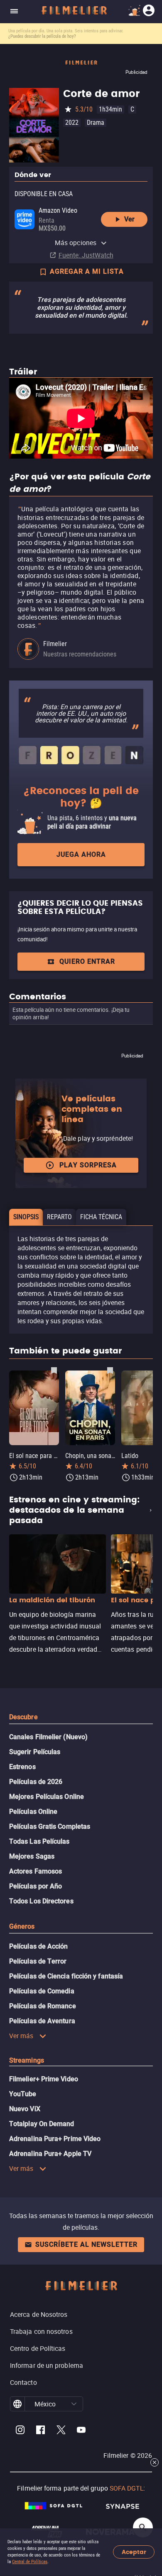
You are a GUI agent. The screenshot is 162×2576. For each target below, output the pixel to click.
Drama (96, 123)
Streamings (27, 2060)
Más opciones (76, 243)
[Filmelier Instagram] (20, 2431)
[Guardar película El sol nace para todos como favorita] (54, 1370)
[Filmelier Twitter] (61, 2431)
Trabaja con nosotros (41, 2331)
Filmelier (55, 644)
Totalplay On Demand (42, 2124)
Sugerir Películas (35, 1752)
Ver (129, 219)
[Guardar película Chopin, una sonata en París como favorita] (110, 1370)
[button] (74, 2404)
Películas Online (33, 1812)
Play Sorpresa (88, 1165)
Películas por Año (36, 1886)
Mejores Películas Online (47, 1797)
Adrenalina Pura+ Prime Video (55, 2139)
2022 (72, 123)
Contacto (23, 2382)
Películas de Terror (38, 1961)
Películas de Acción (39, 1946)
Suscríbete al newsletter (86, 2244)
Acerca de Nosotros (39, 2314)
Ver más (21, 2036)
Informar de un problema (47, 2365)
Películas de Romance (43, 2006)
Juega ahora (81, 854)
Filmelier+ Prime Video (44, 2079)
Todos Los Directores (41, 1901)
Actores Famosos (36, 1871)
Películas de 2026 (36, 1782)
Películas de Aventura (42, 2021)
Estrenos (22, 1767)
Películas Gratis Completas (50, 1826)
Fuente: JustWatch (86, 255)
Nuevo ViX (25, 2109)
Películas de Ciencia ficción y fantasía (66, 1976)
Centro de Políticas (38, 2348)
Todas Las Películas (39, 1841)
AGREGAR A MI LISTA (87, 271)
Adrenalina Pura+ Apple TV (50, 2154)
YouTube (23, 2094)
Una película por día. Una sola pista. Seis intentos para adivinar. (66, 31)
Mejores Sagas (32, 1856)
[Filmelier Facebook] (40, 2431)
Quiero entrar (87, 961)
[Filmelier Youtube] (81, 2431)
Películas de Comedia (42, 1991)
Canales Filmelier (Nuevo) (48, 1737)
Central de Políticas (30, 2562)
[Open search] (143, 2527)
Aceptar (134, 2552)
